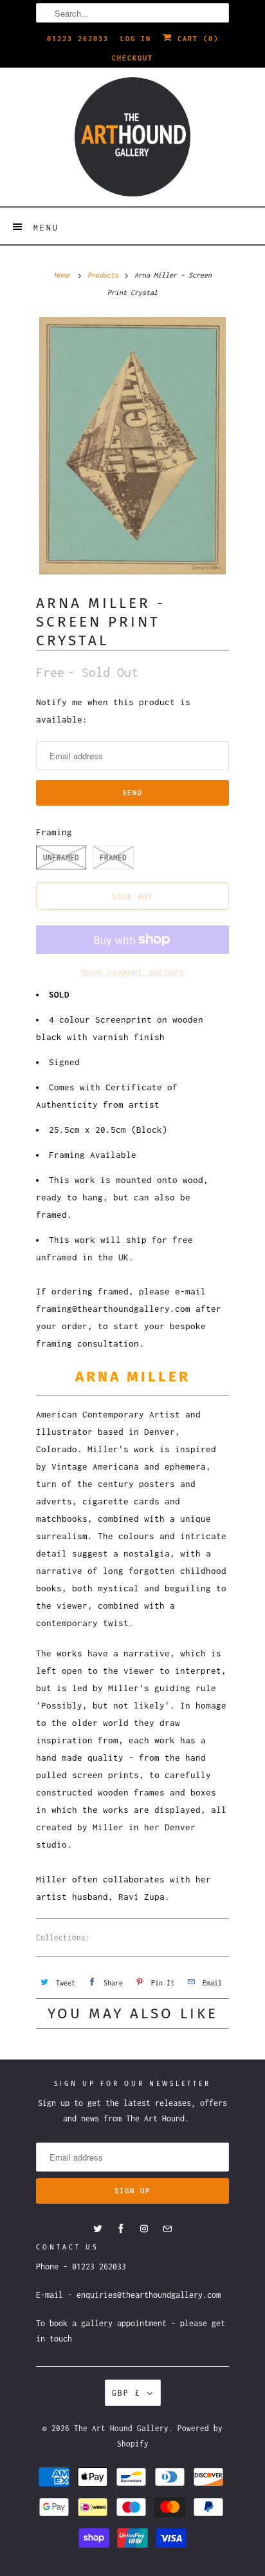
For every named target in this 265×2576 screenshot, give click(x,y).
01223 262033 (78, 39)
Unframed (61, 857)
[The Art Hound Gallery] (132, 137)
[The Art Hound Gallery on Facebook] (121, 2229)
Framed (113, 857)
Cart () (196, 39)
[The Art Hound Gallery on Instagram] (144, 2229)
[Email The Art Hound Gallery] (167, 2229)
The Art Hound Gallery (121, 2428)
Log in (136, 39)
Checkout (132, 58)
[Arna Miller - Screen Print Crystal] (132, 445)
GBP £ (126, 2393)
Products (103, 275)
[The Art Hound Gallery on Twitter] (98, 2229)
